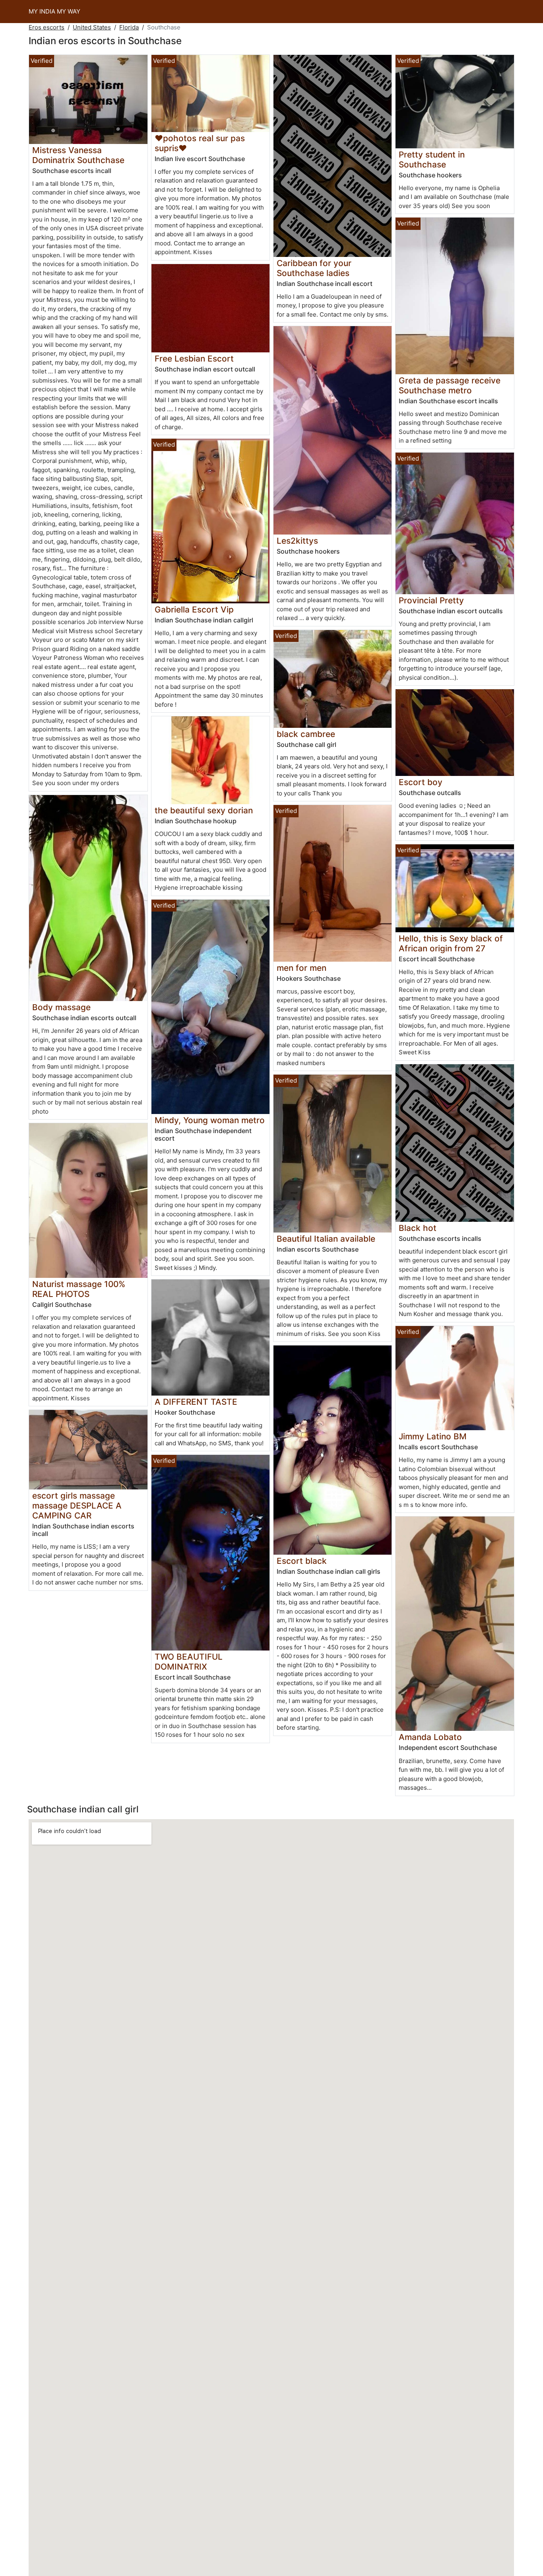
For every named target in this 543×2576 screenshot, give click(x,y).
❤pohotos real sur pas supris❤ (200, 143)
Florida (129, 27)
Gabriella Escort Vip (194, 609)
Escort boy (421, 782)
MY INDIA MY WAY (54, 11)
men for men (302, 968)
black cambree (306, 734)
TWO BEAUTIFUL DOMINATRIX (189, 1662)
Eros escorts (47, 27)
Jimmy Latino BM (433, 1436)
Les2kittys (297, 541)
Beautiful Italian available (326, 1239)
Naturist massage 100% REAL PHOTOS (79, 1289)
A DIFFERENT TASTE (196, 1402)
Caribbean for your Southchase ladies (314, 268)
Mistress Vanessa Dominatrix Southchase (78, 155)
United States (92, 27)
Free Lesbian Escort (194, 359)
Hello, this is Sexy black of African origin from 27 (451, 943)
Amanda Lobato (430, 1737)
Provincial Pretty (431, 600)
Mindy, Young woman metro (210, 1120)
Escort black (302, 1561)
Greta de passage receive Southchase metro (450, 385)
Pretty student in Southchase (432, 159)
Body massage (61, 1007)
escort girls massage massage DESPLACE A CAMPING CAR (77, 1506)
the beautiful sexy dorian (204, 810)
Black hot (418, 1228)
